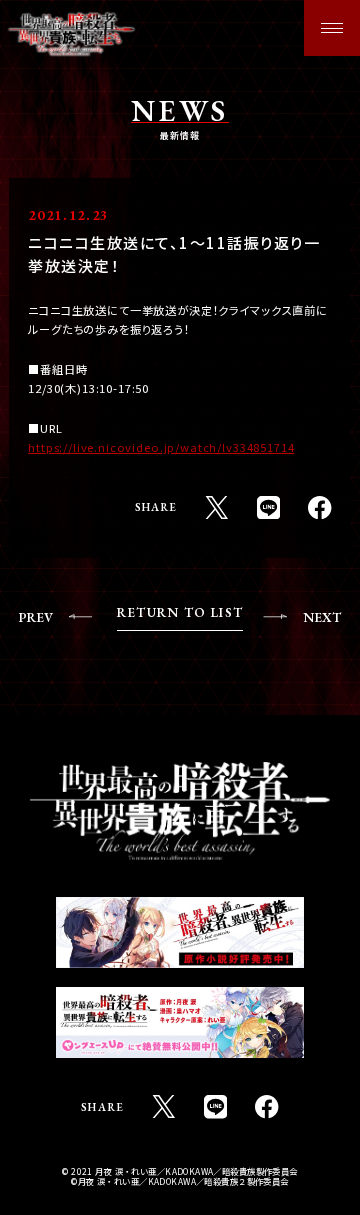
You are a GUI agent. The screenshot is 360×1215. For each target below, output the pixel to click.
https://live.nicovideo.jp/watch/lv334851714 (161, 447)
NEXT (322, 617)
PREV (36, 617)
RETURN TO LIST (180, 613)
